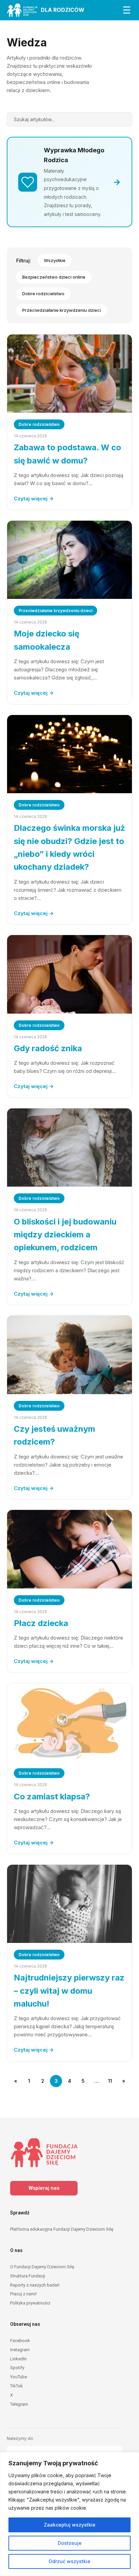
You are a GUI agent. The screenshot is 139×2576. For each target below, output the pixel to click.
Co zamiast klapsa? (52, 1796)
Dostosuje (70, 2543)
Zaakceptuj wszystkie (70, 2525)
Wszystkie (55, 260)
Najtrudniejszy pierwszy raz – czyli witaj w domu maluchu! (69, 1991)
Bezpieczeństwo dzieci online (54, 277)
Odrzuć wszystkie (69, 2561)
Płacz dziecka (41, 1623)
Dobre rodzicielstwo (43, 294)
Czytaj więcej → (34, 499)
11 (110, 2081)
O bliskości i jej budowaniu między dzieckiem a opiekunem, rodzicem (65, 1235)
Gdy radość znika (48, 1048)
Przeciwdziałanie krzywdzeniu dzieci (62, 310)
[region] (69, 2514)
